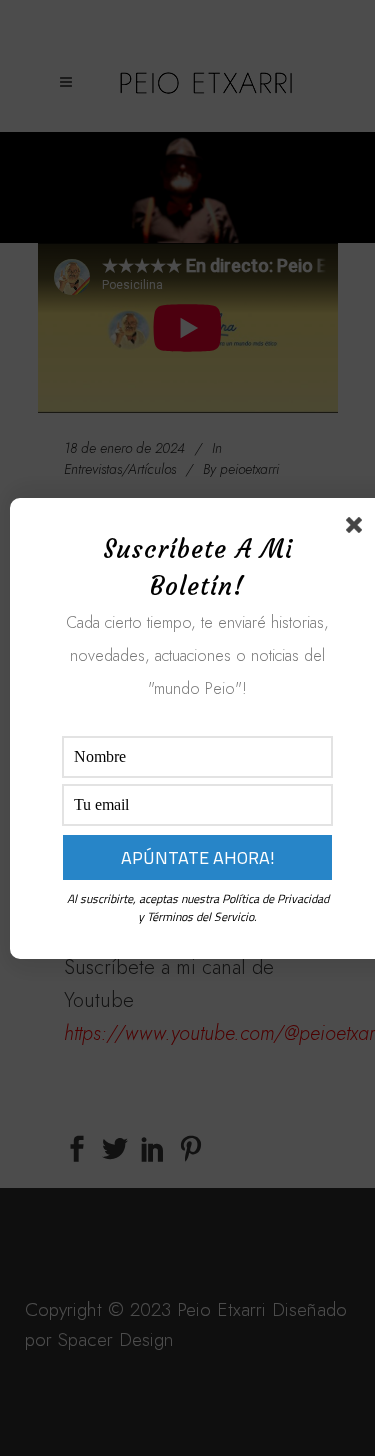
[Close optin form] (358, 529)
